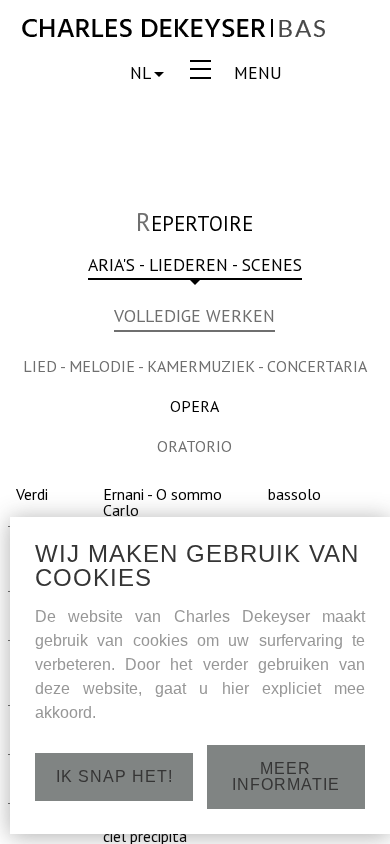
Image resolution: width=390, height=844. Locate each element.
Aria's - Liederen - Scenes (195, 266)
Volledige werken (194, 317)
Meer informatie (286, 776)
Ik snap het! (114, 776)
